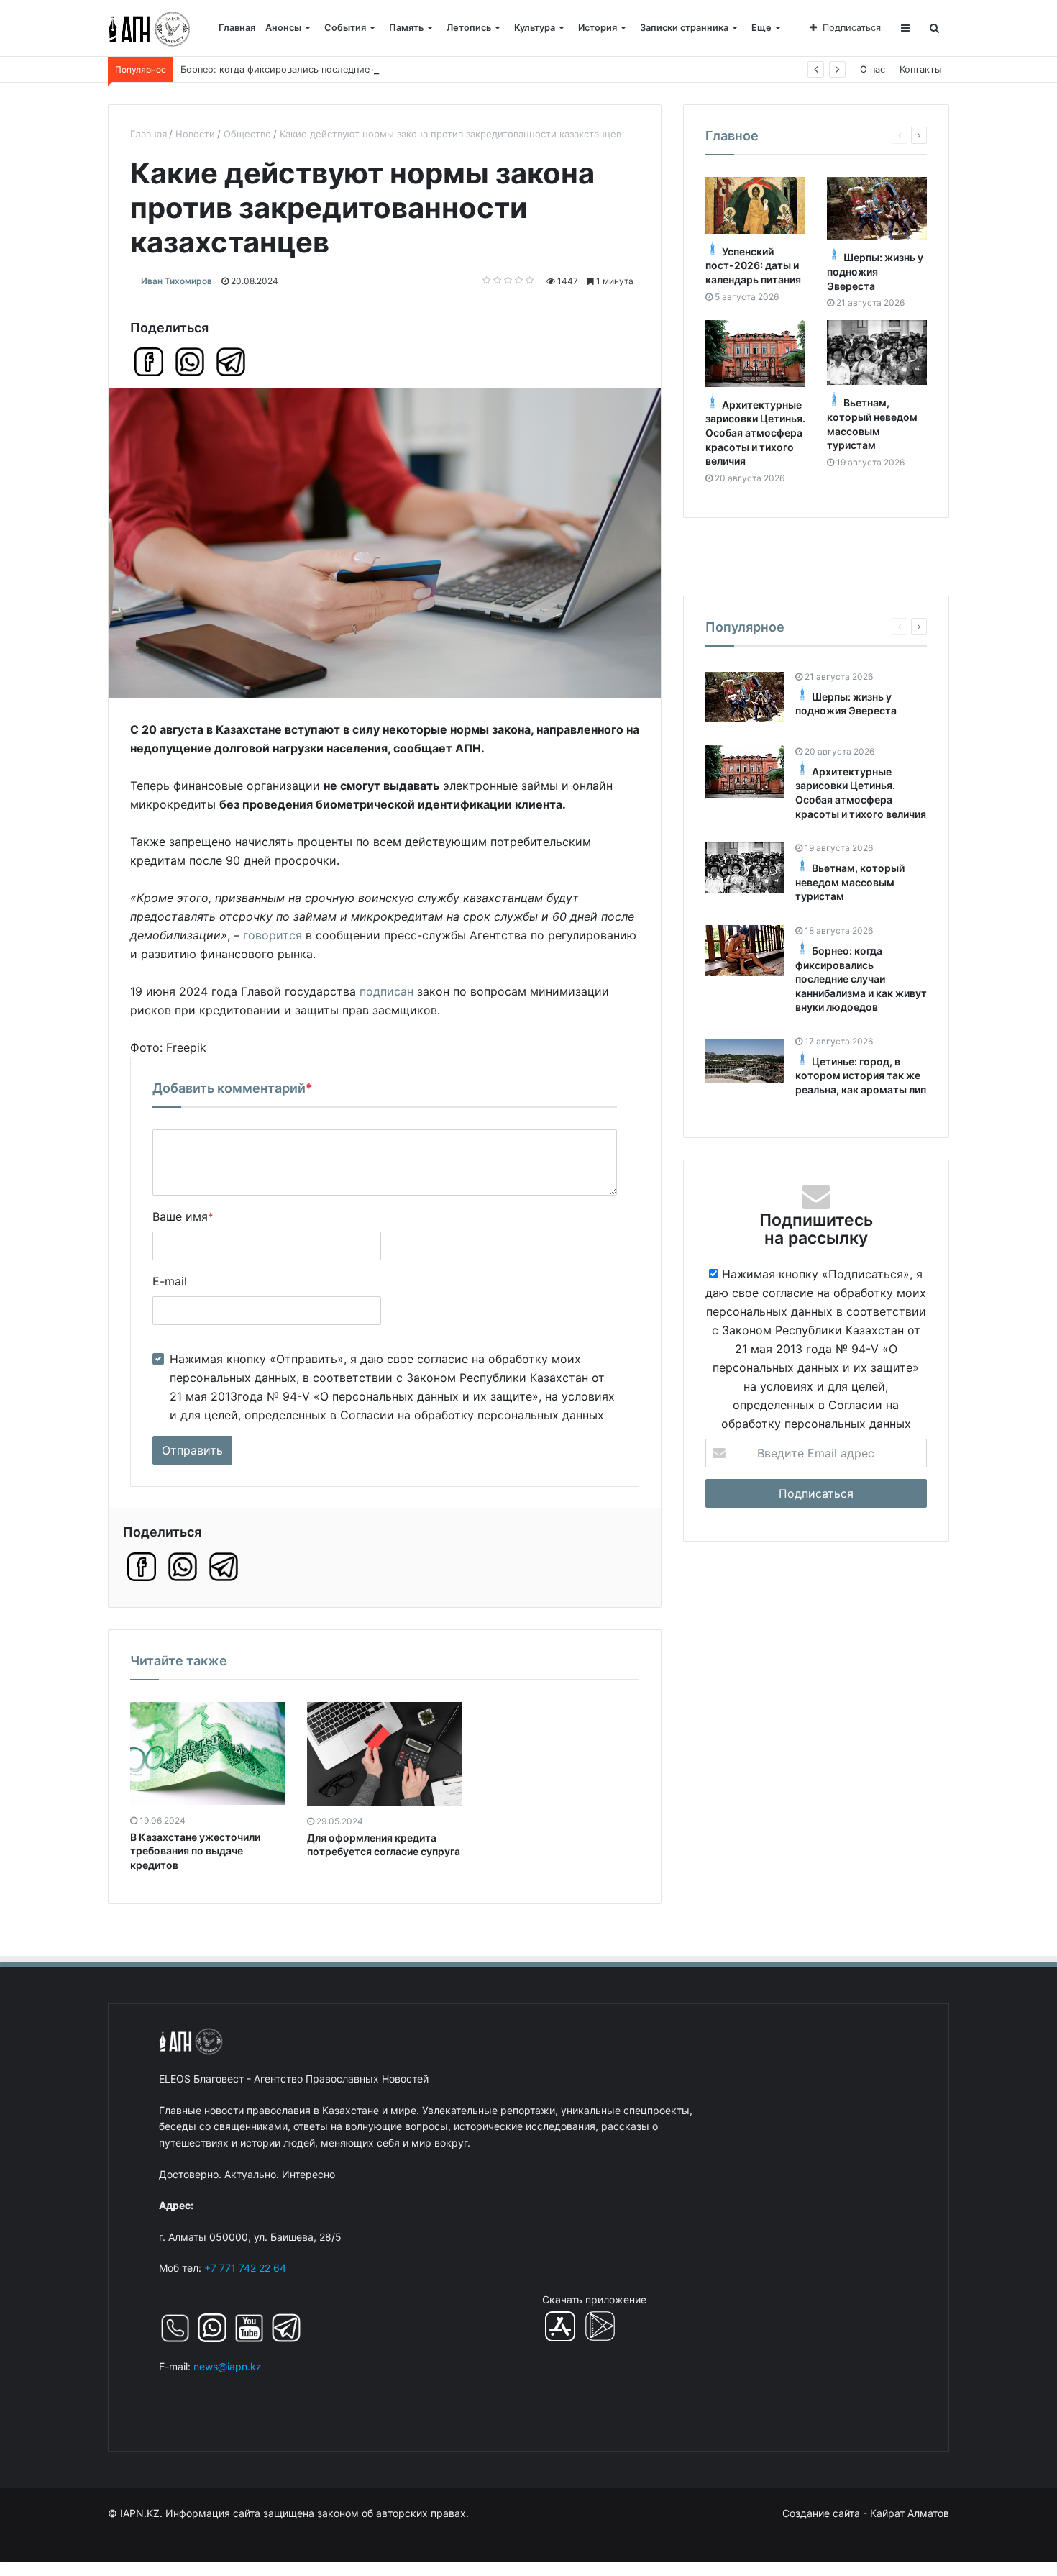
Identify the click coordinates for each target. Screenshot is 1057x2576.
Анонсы (283, 28)
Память (406, 28)
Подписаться (852, 28)
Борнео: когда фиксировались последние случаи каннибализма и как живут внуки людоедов (394, 69)
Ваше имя (183, 1216)
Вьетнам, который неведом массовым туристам (850, 882)
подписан (386, 991)
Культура (535, 28)
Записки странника (684, 28)
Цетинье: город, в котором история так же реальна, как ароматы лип (861, 1075)
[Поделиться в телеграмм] (231, 362)
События (345, 28)
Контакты (921, 69)
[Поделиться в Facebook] (149, 362)
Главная (237, 28)
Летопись (469, 28)
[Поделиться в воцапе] (190, 362)
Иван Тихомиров (177, 281)
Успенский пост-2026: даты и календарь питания (753, 265)
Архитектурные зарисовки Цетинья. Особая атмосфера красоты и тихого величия (755, 433)
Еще (761, 28)
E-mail (170, 1281)
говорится (273, 935)
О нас (873, 69)
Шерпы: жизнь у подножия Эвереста (875, 271)
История (598, 28)
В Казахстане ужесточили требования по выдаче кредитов (195, 1851)
